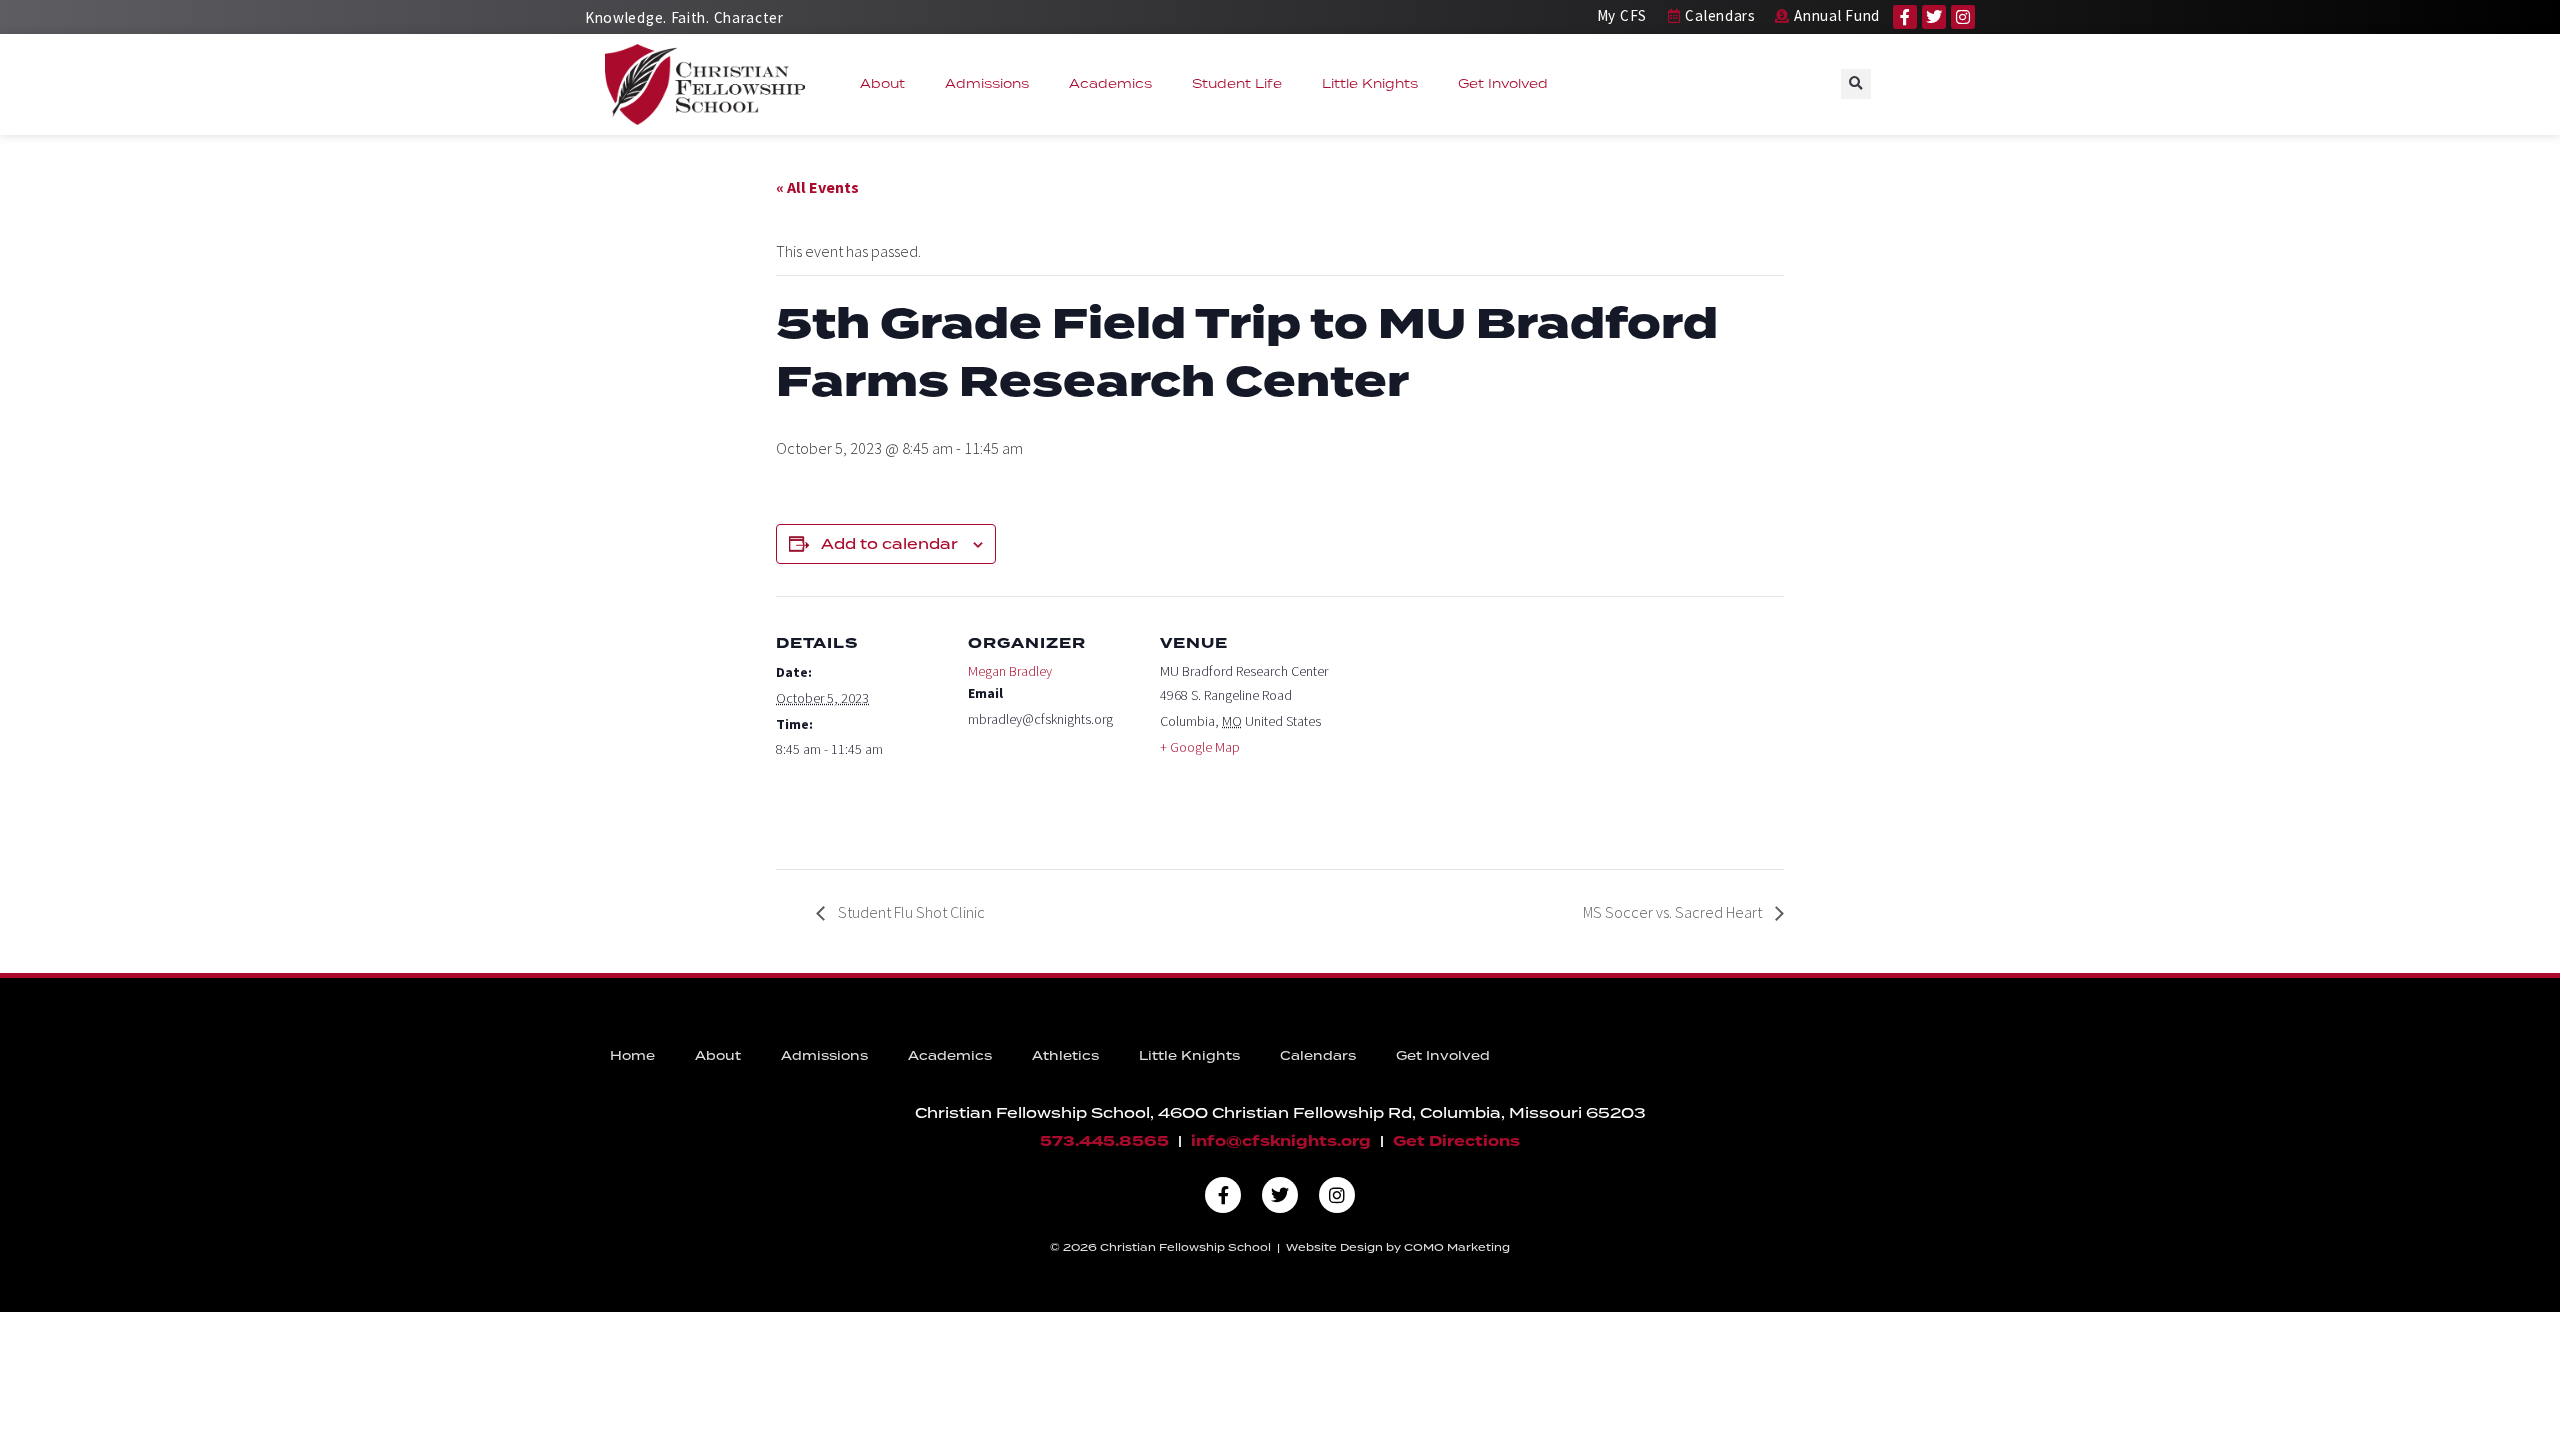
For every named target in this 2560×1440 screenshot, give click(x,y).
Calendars (1318, 1055)
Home (632, 1055)
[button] (1856, 84)
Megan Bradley (1010, 671)
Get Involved (1503, 83)
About (882, 83)
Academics (1110, 83)
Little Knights (1370, 83)
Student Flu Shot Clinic (910, 912)
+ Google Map (1200, 747)
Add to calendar (889, 544)
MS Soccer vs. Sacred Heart (1674, 912)
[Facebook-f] (1905, 17)
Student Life (1237, 83)
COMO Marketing (1457, 1247)
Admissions (987, 83)
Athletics (1065, 1055)
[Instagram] (1963, 17)
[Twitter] (1934, 17)
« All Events (817, 187)
